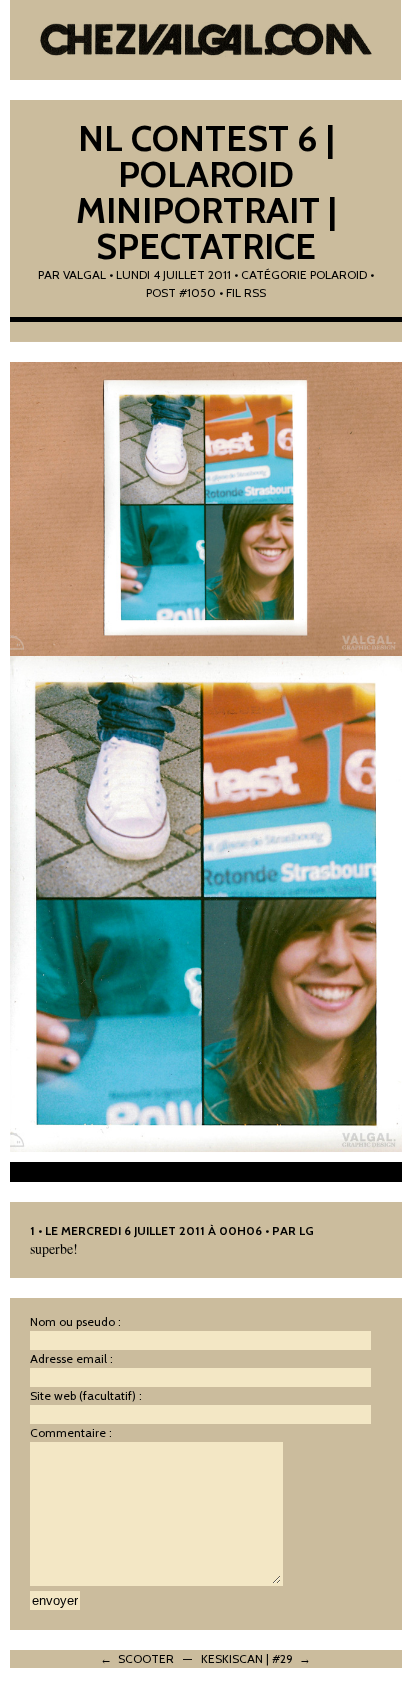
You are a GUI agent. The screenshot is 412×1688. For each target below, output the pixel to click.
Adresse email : (71, 1358)
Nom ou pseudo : (75, 1321)
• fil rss (242, 292)
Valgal (84, 274)
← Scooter (137, 1658)
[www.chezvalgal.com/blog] (205, 40)
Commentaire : (71, 1432)
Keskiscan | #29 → (256, 1658)
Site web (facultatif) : (86, 1395)
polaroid (338, 274)
